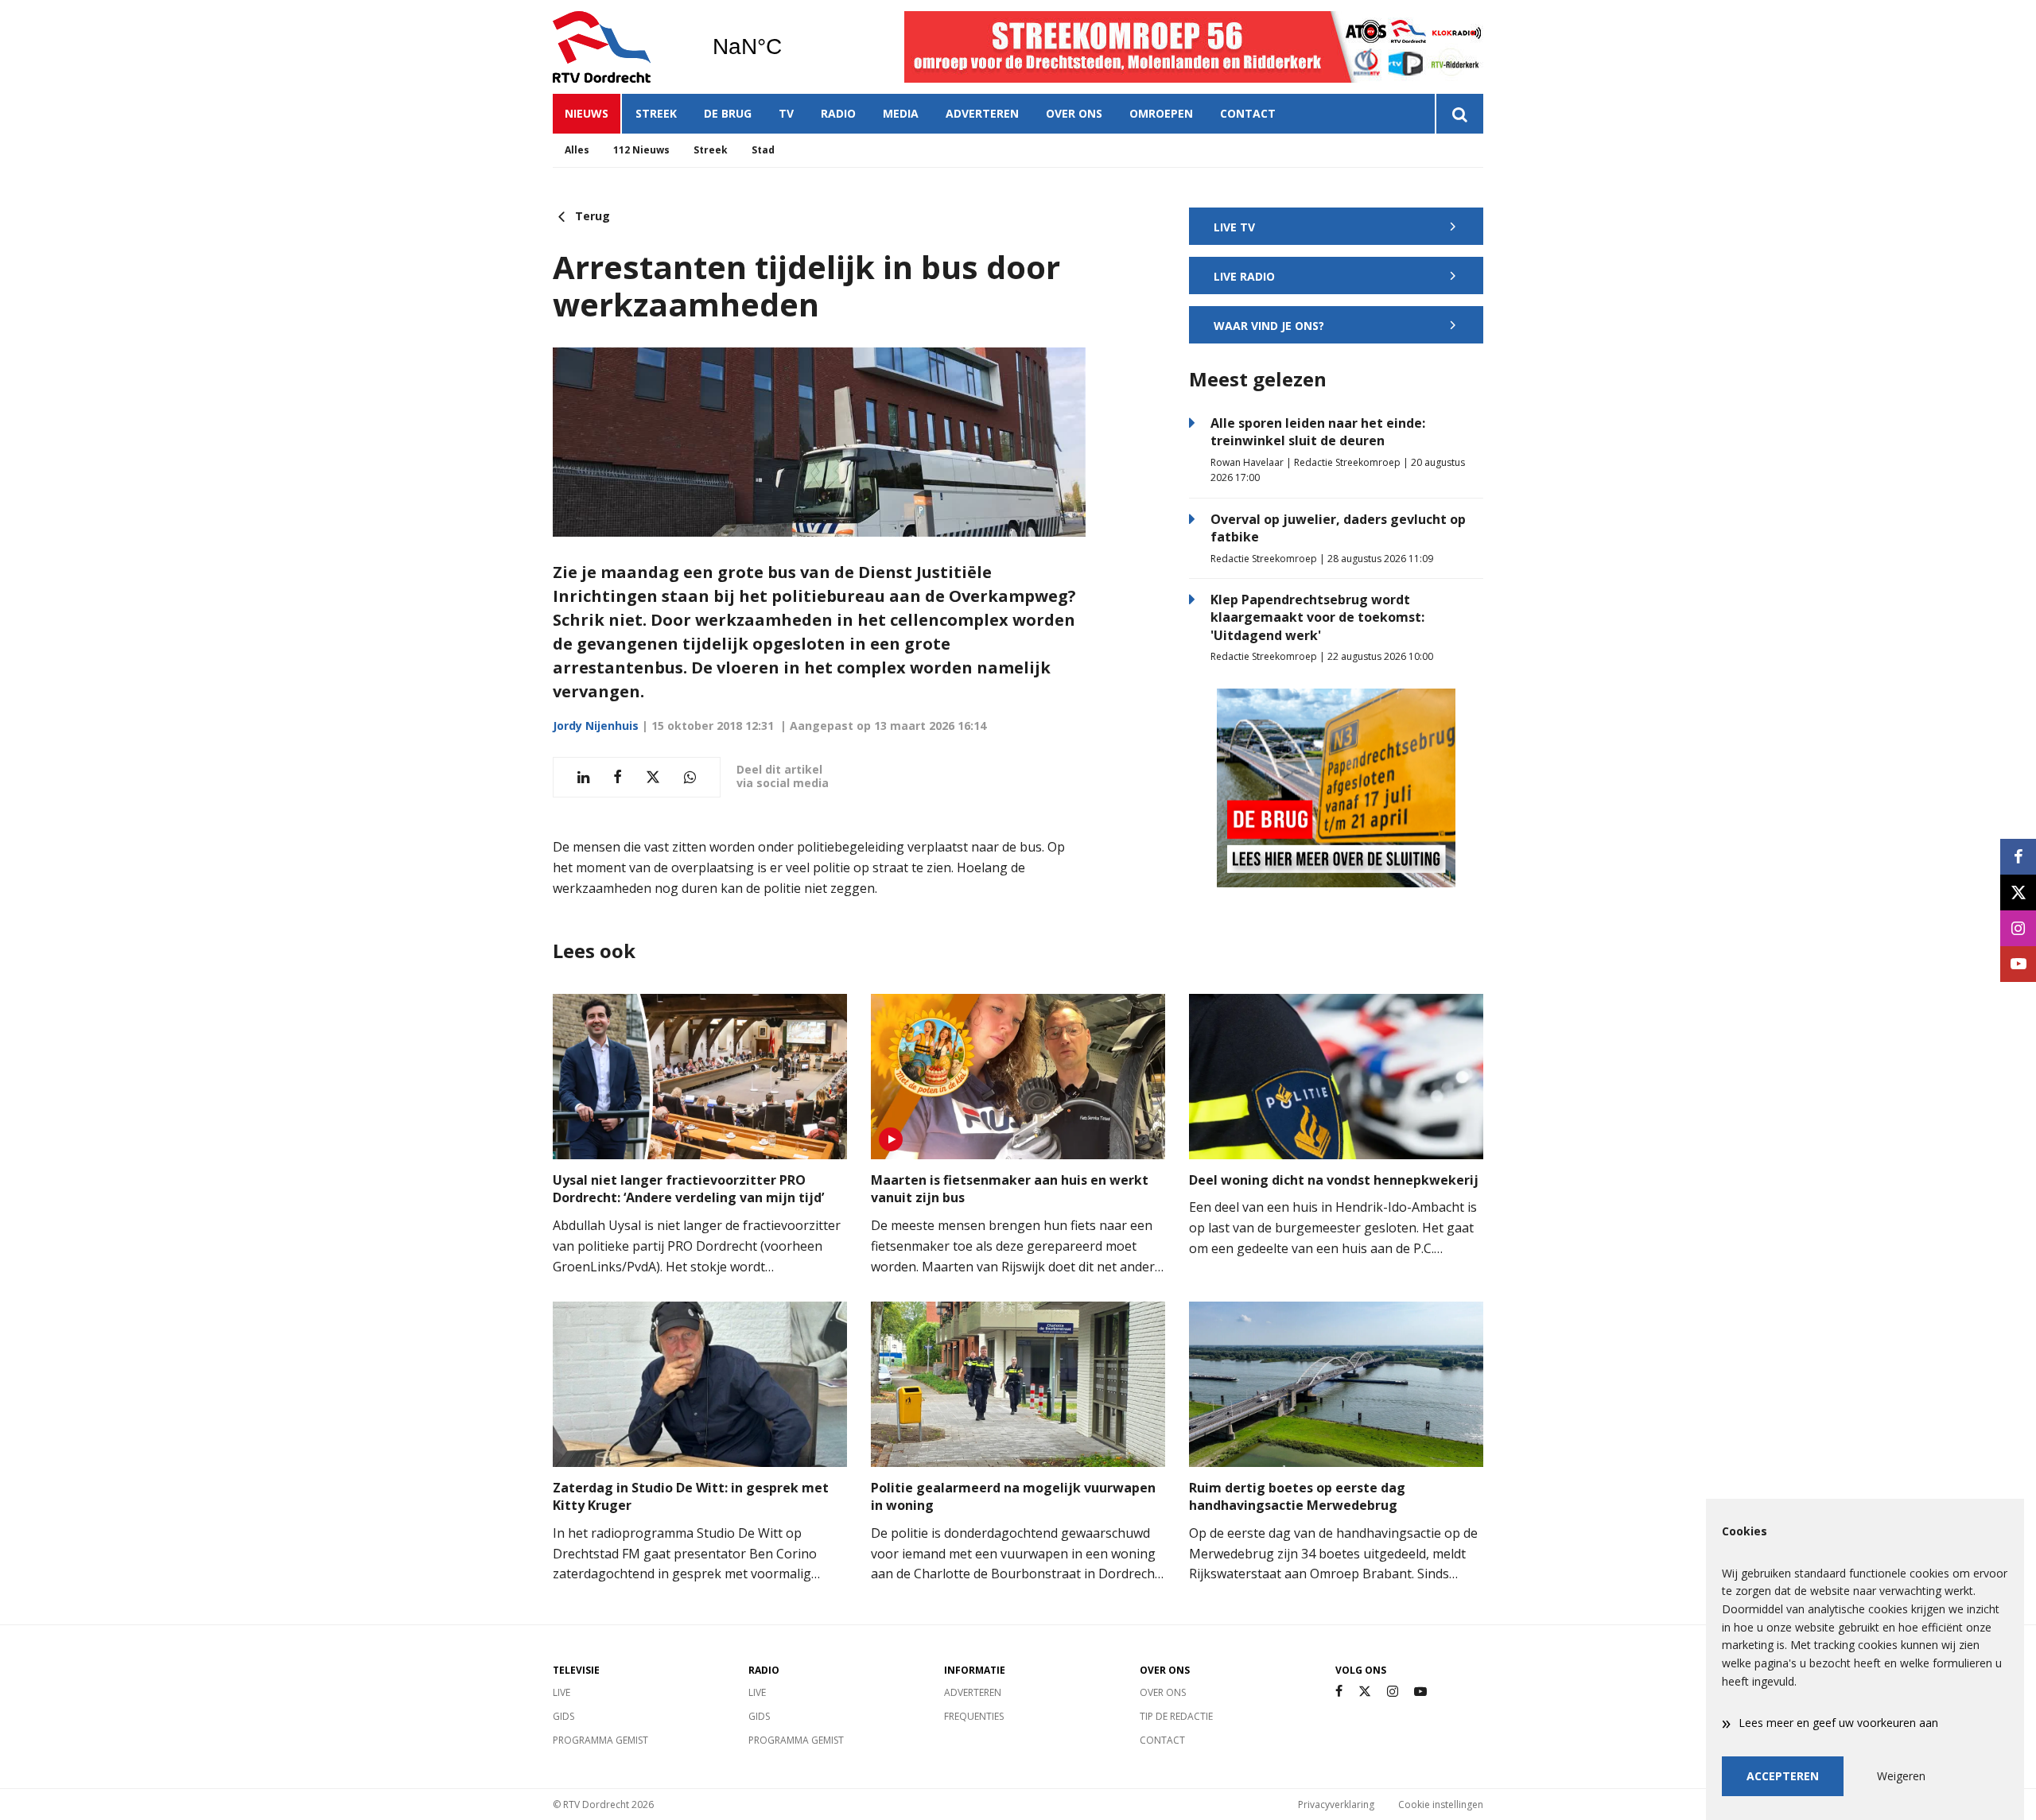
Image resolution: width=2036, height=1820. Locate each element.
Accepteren (1783, 1776)
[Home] (620, 47)
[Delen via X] (653, 777)
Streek (656, 113)
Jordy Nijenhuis (596, 726)
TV (786, 113)
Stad (763, 150)
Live (561, 1692)
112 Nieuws (641, 150)
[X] (1365, 1692)
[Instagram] (1393, 1692)
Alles (577, 150)
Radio (838, 113)
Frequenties (974, 1716)
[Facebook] (1339, 1692)
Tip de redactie (1176, 1716)
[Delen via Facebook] (618, 777)
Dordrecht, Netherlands (788, 47)
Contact (1248, 113)
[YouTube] (1420, 1692)
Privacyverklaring (1336, 1804)
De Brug (728, 113)
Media (901, 113)
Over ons (1074, 113)
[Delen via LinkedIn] (583, 777)
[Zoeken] (1459, 114)
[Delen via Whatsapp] (690, 777)
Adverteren (982, 113)
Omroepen (1161, 113)
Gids (563, 1716)
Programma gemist (600, 1740)
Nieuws (587, 113)
